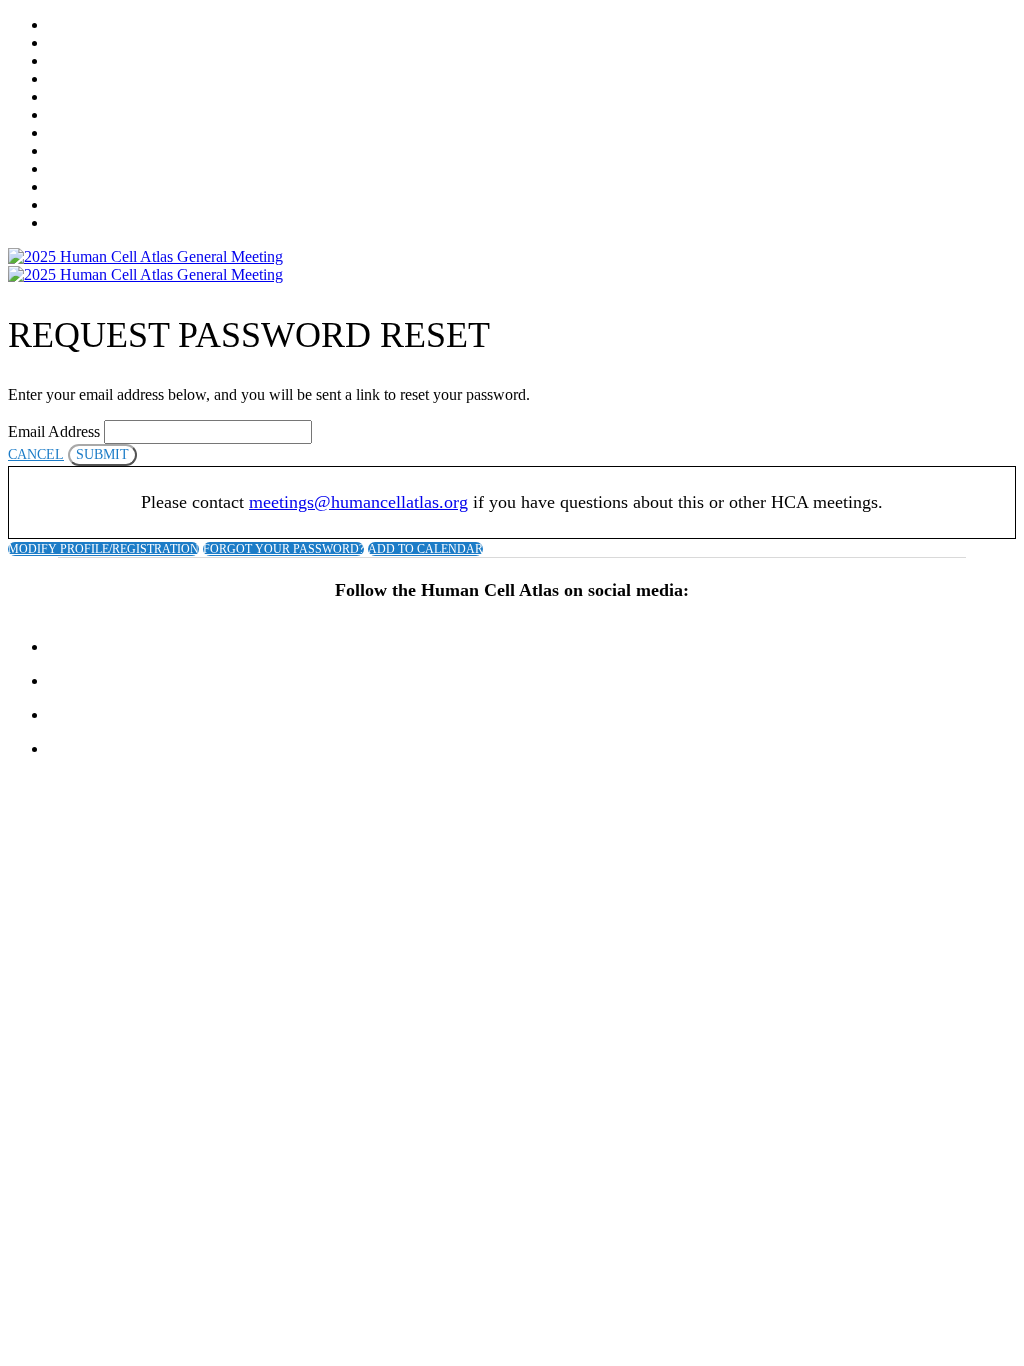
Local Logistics (109, 187)
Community (91, 205)
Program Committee (126, 97)
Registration (98, 43)
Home (68, 25)
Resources (88, 169)
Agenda (77, 61)
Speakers (83, 115)
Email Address (54, 431)
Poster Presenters (120, 223)
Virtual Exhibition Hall (142, 151)
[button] (36, 454)
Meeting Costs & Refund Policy (169, 79)
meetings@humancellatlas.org (358, 502)
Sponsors (83, 133)
